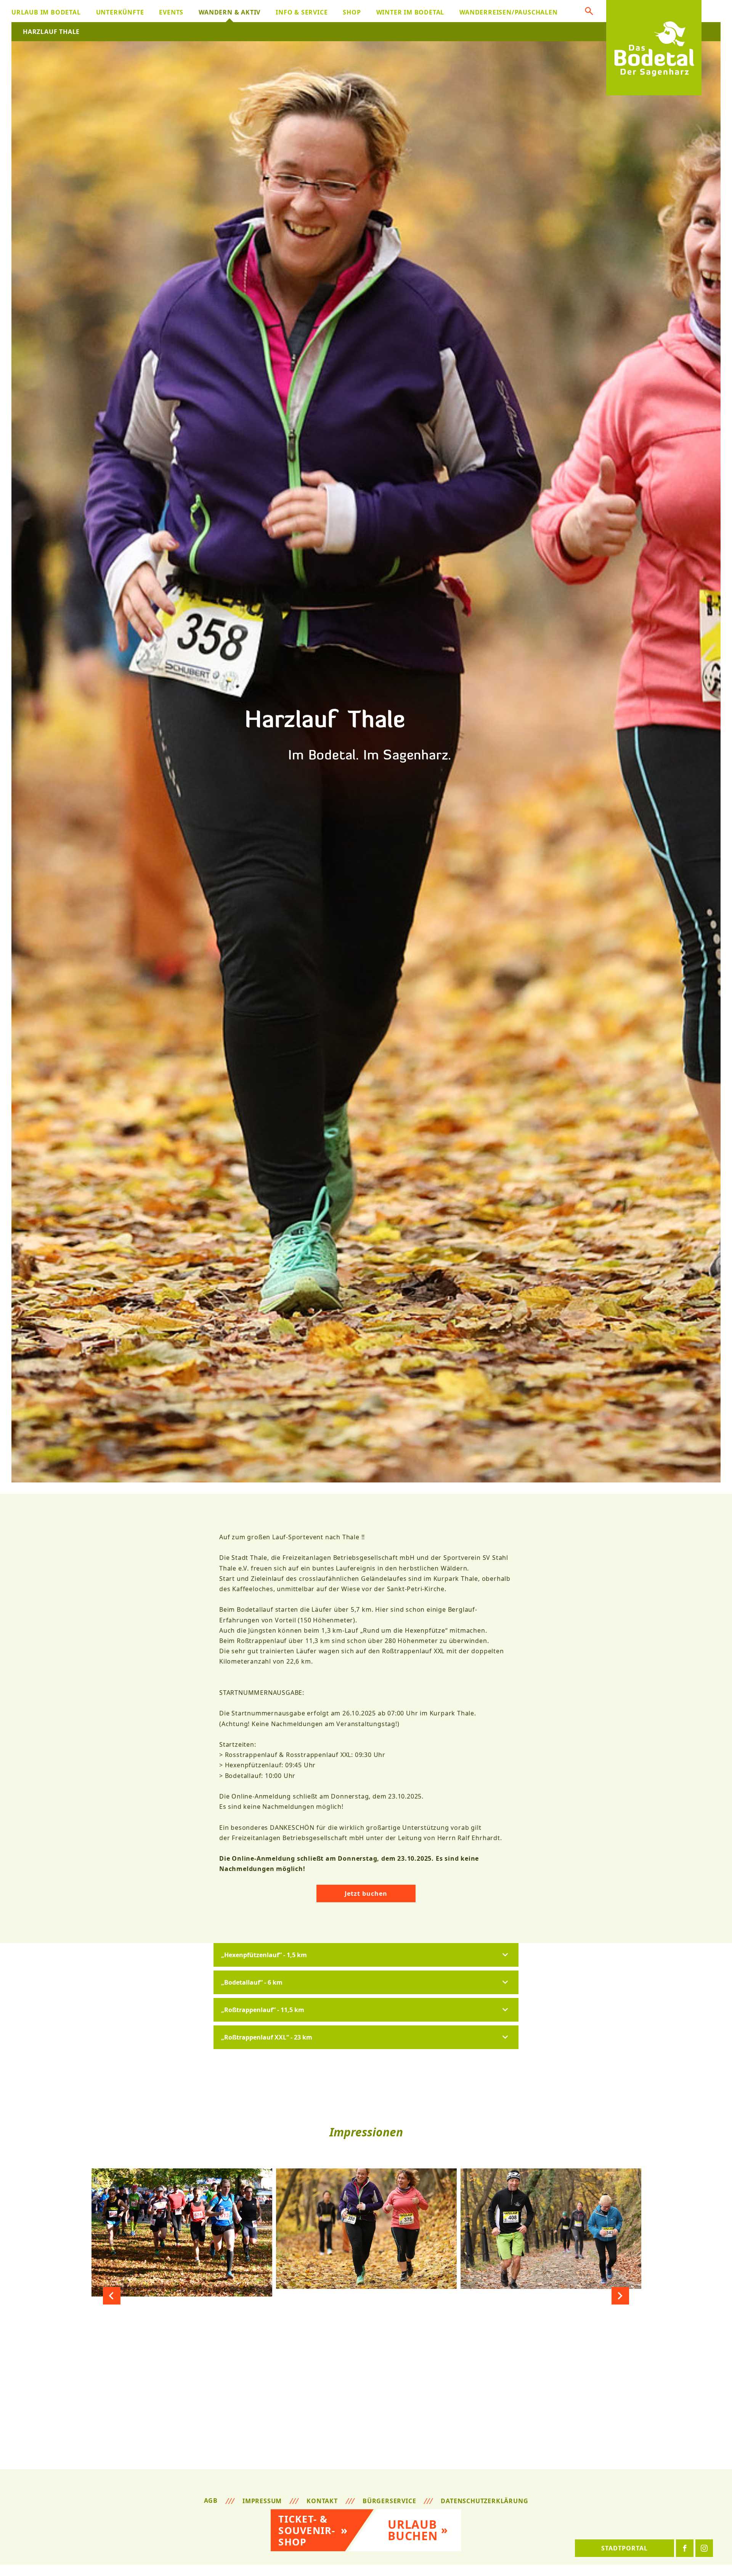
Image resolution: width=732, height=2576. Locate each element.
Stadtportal (624, 2548)
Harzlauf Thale (51, 32)
